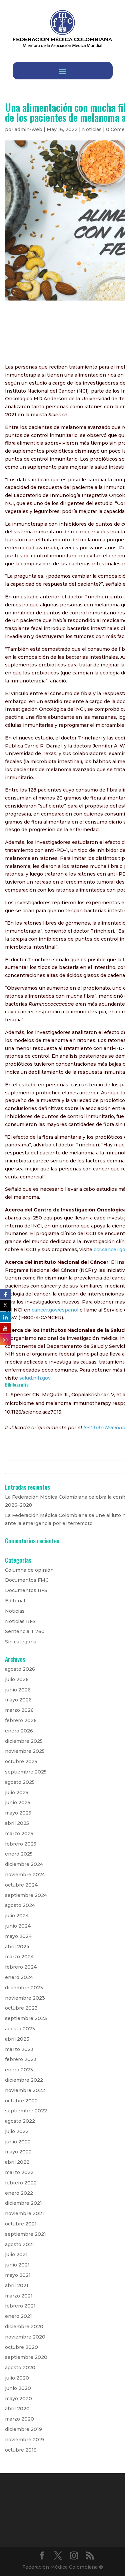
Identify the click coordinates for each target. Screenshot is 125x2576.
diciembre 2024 (24, 1864)
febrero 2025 (21, 1844)
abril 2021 (17, 2285)
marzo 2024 (19, 1957)
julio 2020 (17, 2378)
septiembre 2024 (26, 1895)
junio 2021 (17, 2265)
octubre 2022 (21, 2101)
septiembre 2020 (26, 2357)
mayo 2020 (18, 2399)
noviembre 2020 (25, 2337)
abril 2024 (17, 1947)
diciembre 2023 (24, 1988)
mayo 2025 (18, 1813)
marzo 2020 (19, 2419)
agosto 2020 (20, 2368)
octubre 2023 (21, 2008)
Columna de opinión (29, 1570)
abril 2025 (17, 1823)
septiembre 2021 (25, 2234)
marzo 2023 (19, 2049)
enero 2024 (19, 1977)
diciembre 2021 (23, 2203)
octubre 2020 (21, 2347)
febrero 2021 (20, 2306)
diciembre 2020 (24, 2327)
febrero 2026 (21, 1720)
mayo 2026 (18, 1700)
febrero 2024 (21, 1967)
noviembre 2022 (25, 2090)
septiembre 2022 (26, 2111)
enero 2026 (19, 1731)
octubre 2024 (21, 1885)
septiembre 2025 (26, 1772)
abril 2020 (17, 2409)
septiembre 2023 (26, 2018)
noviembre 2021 (24, 2213)
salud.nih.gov (35, 1378)
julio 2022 (17, 2131)
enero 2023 (19, 2070)
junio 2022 (18, 2142)
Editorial (15, 1601)
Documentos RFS (26, 1590)
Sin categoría (21, 1642)
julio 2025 (17, 1792)
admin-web (28, 129)
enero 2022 (19, 2193)
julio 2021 (16, 2254)
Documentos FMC (27, 1580)
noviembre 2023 (25, 1998)
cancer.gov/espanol (55, 1310)
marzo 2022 (19, 2172)
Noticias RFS (20, 1621)
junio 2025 (18, 1802)
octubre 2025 (21, 1761)
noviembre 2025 (25, 1751)
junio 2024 (18, 1926)
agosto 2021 (19, 2244)
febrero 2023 (21, 2059)
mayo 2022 (18, 2152)
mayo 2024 (18, 1936)
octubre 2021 (21, 2224)
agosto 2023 (20, 2029)
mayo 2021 (18, 2275)
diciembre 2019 (23, 2429)
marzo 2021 (19, 2296)
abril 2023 (17, 2039)
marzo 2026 (19, 1710)
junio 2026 (18, 1690)
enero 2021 (18, 2316)
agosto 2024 (20, 1905)
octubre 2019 (21, 2450)
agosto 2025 (20, 1782)
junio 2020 (18, 2388)
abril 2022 (17, 2162)
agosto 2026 (20, 1669)
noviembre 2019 (24, 2440)
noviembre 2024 (25, 1875)
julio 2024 (17, 1916)
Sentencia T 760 (25, 1631)
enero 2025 (19, 1854)
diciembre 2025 (24, 1741)
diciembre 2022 (24, 2080)
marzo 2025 (19, 1834)
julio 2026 (17, 1679)
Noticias (92, 129)
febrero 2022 (21, 2183)
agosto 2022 (20, 2121)
